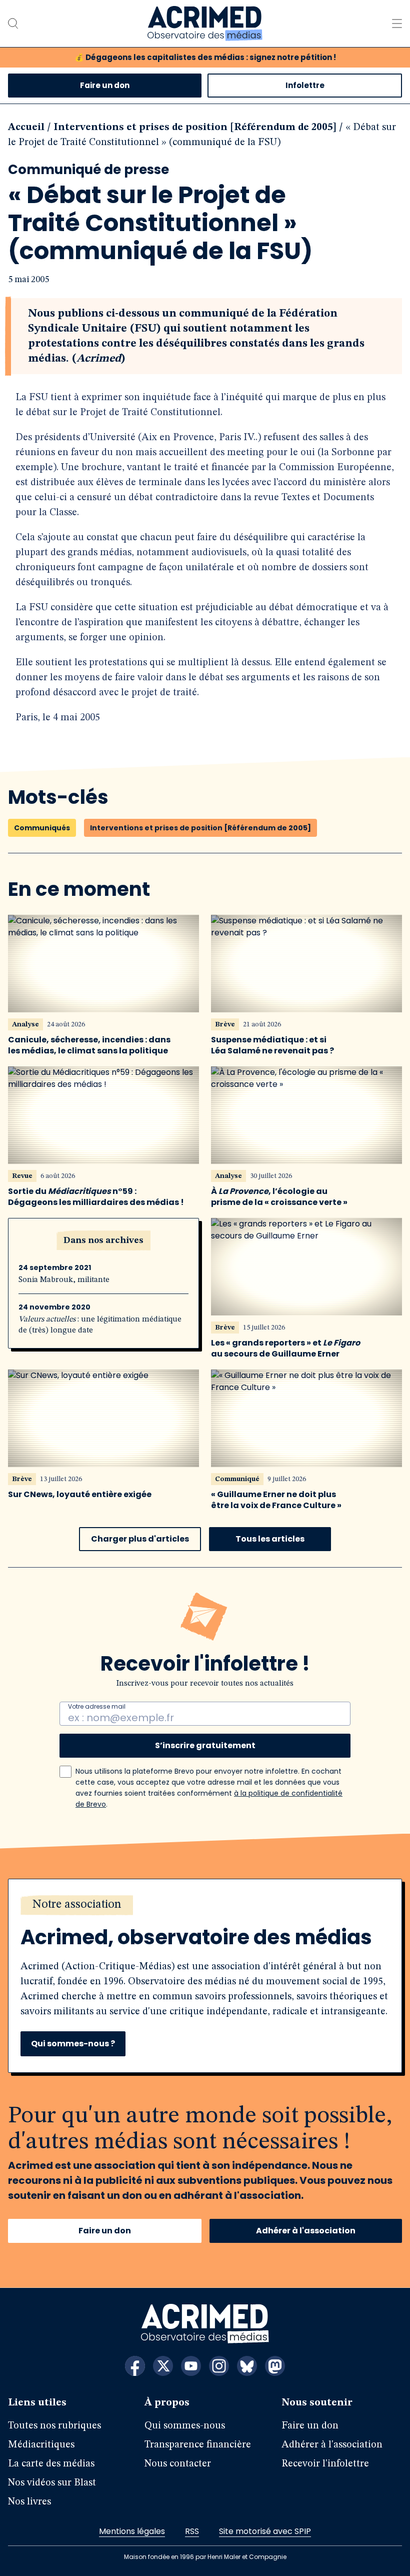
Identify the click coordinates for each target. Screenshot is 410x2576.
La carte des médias (51, 2464)
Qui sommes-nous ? (73, 2044)
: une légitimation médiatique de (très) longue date (100, 1325)
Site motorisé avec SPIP (265, 2531)
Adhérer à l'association (306, 2231)
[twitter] (163, 2366)
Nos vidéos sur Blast (52, 2483)
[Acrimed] (205, 24)
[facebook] (135, 2366)
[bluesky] (247, 2366)
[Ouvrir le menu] (397, 24)
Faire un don (105, 85)
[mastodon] (275, 2366)
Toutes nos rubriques (54, 2426)
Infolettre (305, 85)
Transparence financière (198, 2445)
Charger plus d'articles (140, 1539)
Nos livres (29, 2502)
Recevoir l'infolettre (325, 2464)
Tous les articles (270, 1539)
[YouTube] (191, 2366)
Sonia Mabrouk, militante (64, 1280)
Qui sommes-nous (185, 2426)
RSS (192, 2531)
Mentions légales (132, 2531)
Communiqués (42, 828)
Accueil (26, 128)
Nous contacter (178, 2464)
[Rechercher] (13, 24)
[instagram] (219, 2366)
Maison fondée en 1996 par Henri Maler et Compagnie (205, 2557)
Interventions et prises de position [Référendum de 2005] (195, 128)
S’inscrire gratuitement (205, 1745)
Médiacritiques (41, 2445)
